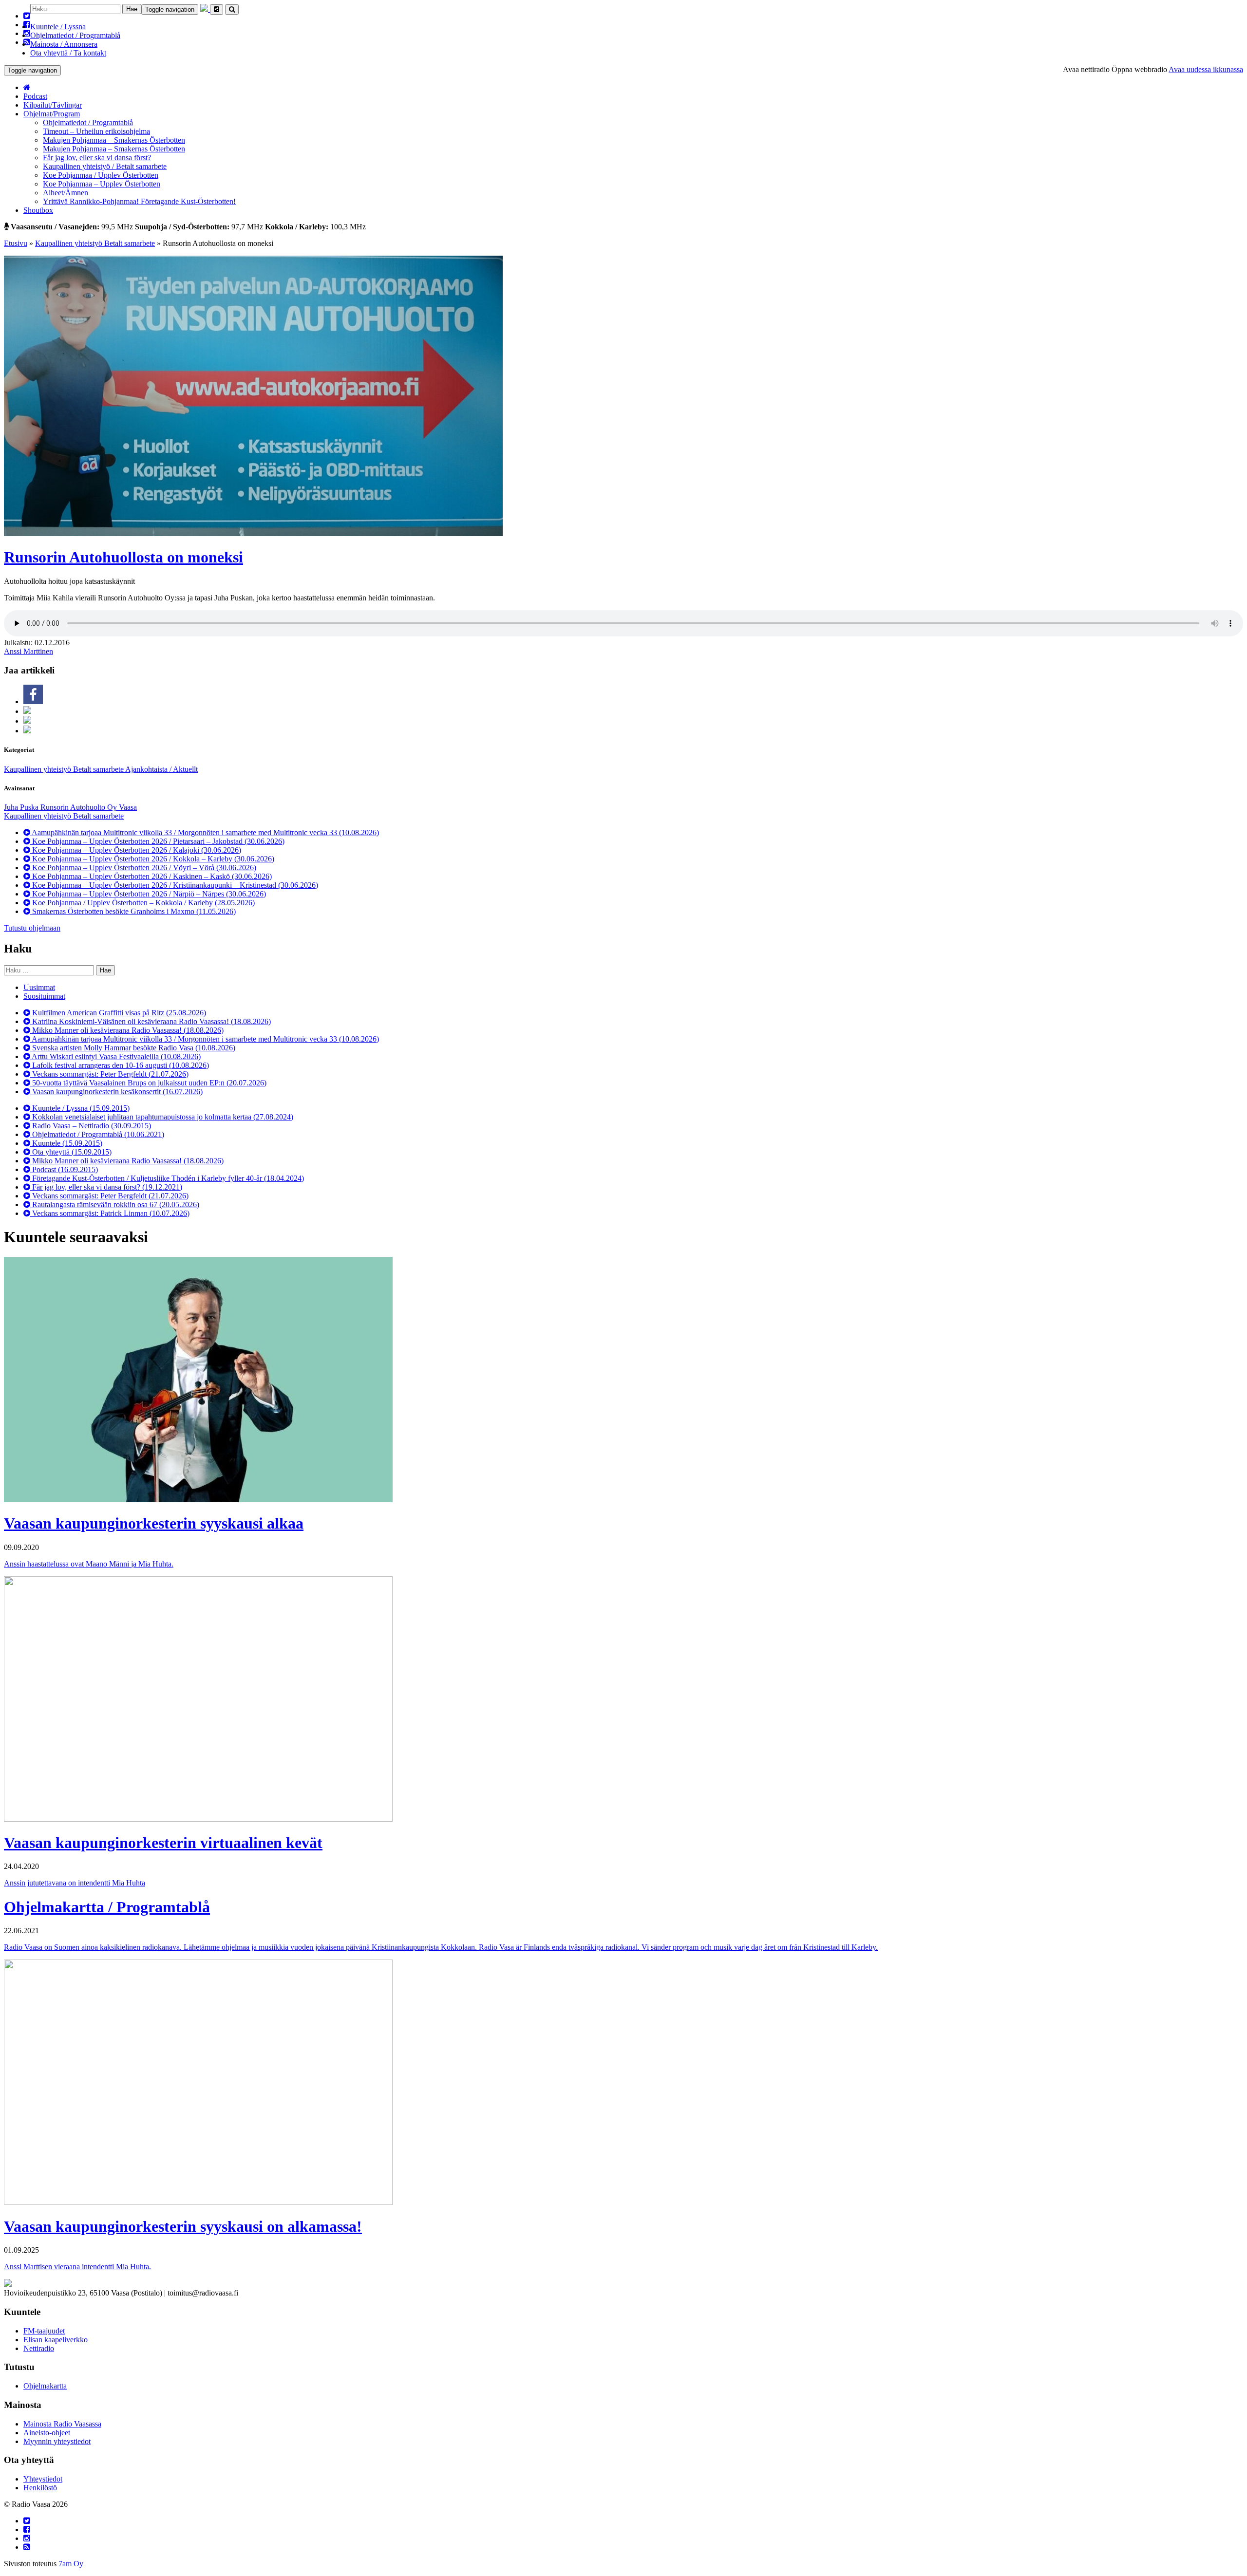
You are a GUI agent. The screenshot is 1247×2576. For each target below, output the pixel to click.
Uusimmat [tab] (39, 987)
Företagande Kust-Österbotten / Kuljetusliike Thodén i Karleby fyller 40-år (167, 1178)
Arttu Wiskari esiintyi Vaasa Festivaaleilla (115, 1056)
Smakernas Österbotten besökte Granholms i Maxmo (133, 911)
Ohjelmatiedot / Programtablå (75, 35)
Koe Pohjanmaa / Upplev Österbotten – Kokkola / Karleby (142, 903)
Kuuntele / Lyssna (58, 27)
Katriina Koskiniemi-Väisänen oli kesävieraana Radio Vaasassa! (151, 1021)
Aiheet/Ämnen (66, 193)
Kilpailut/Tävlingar (53, 105)
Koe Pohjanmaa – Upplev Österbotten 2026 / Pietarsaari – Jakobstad (157, 841)
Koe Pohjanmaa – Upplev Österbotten (102, 184)
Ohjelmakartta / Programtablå (107, 1907)
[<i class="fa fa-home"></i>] (27, 87)
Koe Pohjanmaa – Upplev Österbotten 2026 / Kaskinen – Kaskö (151, 876)
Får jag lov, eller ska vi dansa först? (97, 158)
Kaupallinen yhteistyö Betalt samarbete (95, 243)
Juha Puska (22, 807)
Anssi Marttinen (28, 651)
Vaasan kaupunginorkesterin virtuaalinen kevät (163, 1843)
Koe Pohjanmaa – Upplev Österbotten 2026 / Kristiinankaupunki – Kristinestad (174, 885)
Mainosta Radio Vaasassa (62, 2424)
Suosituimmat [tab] (44, 996)
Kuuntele (66, 1143)
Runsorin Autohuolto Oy (80, 807)
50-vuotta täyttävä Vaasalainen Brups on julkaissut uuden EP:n (148, 1083)
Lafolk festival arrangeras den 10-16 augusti (120, 1065)
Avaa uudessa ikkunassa (1206, 69)
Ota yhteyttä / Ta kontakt (68, 53)
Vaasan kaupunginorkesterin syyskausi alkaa (154, 1523)
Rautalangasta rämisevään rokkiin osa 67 (115, 1204)
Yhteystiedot (43, 2479)
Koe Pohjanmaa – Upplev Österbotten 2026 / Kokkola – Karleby (152, 859)
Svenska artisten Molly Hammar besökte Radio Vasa (133, 1048)
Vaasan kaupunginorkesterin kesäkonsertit (116, 1092)
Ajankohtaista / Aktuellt (161, 769)
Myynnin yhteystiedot (57, 2441)
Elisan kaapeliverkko (56, 2340)
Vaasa (128, 807)
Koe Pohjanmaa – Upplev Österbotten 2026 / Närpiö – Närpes (148, 894)
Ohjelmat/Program (52, 114)
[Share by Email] (27, 731)
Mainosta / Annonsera (64, 44)
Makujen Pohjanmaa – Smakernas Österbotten (114, 140)
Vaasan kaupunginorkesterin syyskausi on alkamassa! (183, 2226)
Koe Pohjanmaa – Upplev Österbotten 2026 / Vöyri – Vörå (143, 868)
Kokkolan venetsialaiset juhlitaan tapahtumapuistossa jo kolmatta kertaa (162, 1117)
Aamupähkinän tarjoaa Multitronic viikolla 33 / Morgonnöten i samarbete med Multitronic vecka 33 (205, 832)
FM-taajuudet (44, 2331)
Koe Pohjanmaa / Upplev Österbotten (101, 175)
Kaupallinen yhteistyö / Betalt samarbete (105, 166)
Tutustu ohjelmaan (32, 928)
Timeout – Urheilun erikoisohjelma (96, 131)
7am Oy (71, 2564)
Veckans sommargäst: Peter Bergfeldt (109, 1074)
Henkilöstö (40, 2488)
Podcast (35, 96)
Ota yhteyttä (71, 1152)
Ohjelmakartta (45, 2386)
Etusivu (16, 243)
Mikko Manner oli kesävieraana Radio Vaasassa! (127, 1030)
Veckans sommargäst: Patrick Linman (110, 1213)
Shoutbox (38, 210)
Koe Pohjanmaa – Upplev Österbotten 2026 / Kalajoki (136, 850)
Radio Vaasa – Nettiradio (91, 1126)
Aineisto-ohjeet (47, 2433)
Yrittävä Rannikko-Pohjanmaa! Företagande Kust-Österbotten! (139, 201)
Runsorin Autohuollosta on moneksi (123, 557)
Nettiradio (39, 2348)
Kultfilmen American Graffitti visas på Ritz (118, 1013)
